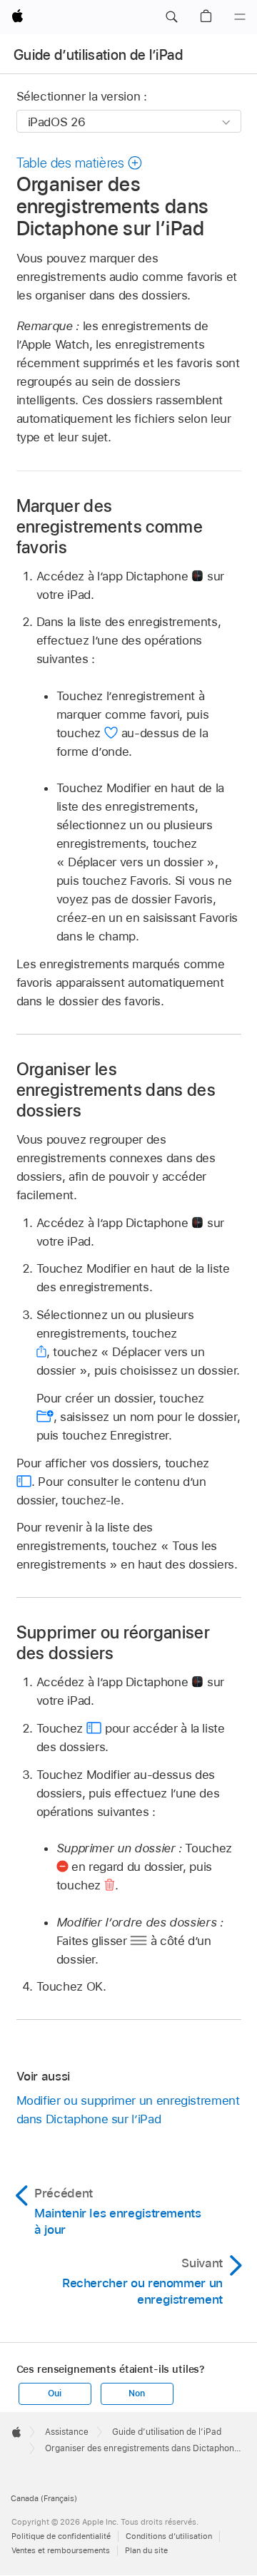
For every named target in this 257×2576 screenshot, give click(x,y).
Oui (54, 2393)
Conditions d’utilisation (169, 2536)
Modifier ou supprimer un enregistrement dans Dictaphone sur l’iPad (128, 2110)
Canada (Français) (44, 2498)
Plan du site (146, 2550)
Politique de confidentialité (61, 2536)
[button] (171, 17)
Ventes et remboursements (61, 2550)
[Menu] (240, 17)
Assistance (67, 2432)
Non (136, 2393)
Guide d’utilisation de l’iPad (98, 55)
